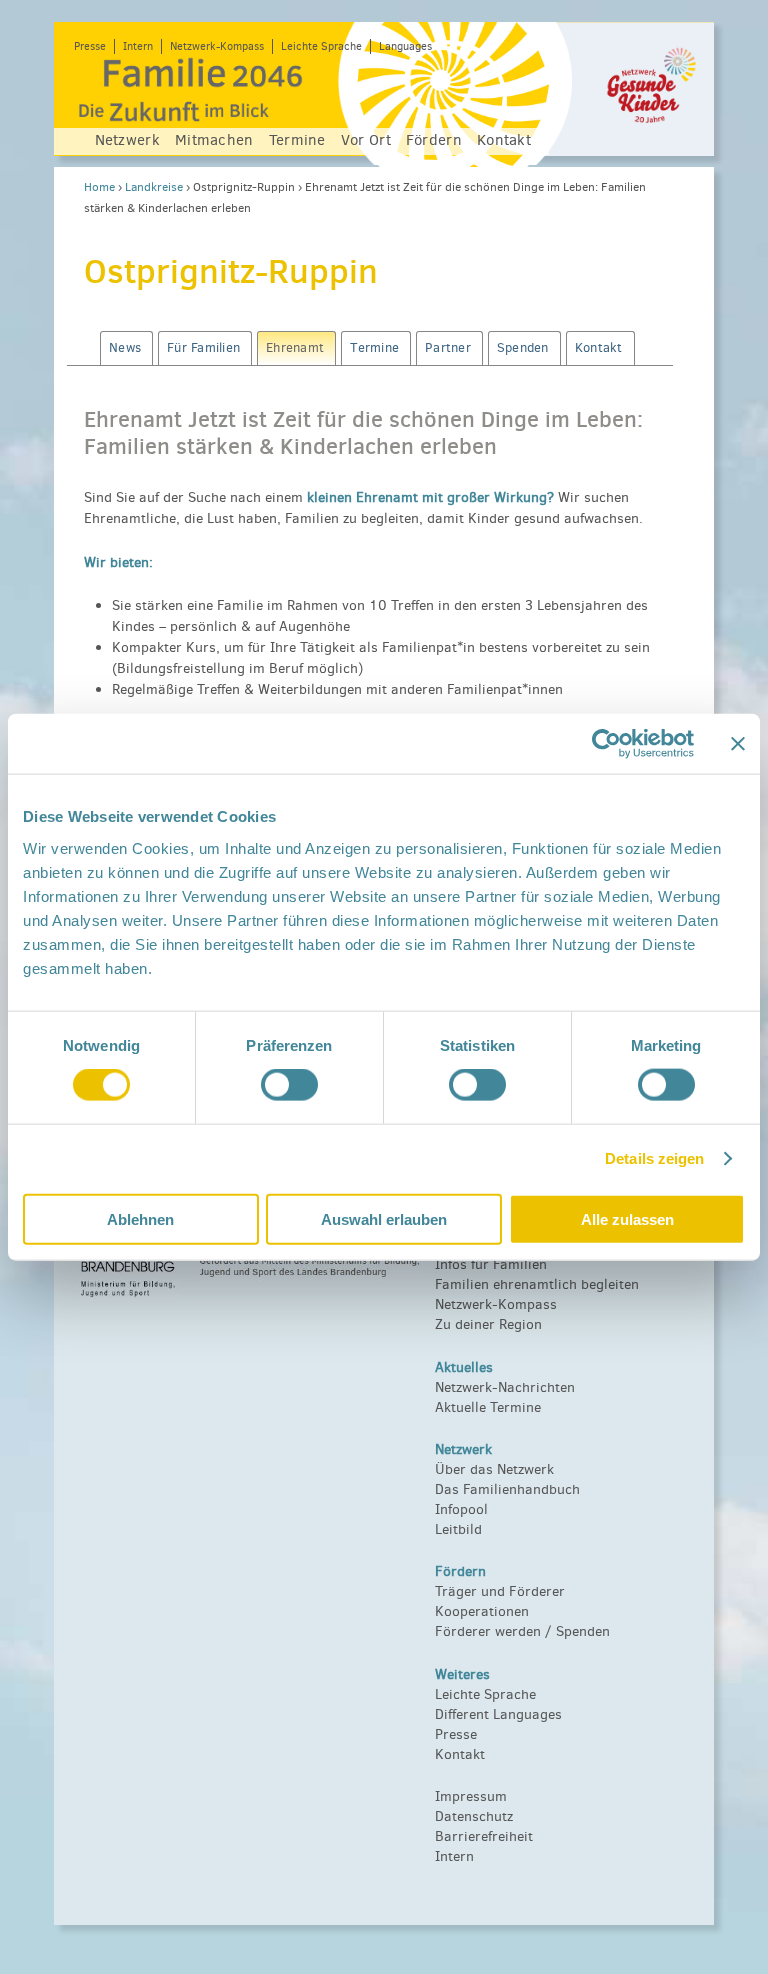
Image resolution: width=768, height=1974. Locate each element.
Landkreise (154, 187)
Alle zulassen (627, 1218)
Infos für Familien (491, 1264)
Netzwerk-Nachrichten (505, 1387)
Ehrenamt (295, 347)
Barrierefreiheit (484, 1836)
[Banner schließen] (738, 744)
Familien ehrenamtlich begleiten (537, 1284)
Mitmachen (214, 140)
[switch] (289, 1085)
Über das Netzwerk (494, 1469)
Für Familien (203, 347)
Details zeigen (654, 1158)
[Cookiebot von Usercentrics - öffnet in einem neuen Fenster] (606, 744)
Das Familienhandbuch (507, 1489)
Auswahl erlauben (384, 1218)
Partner (448, 347)
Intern (138, 46)
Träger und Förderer (500, 1591)
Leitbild (458, 1529)
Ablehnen (140, 1218)
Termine (297, 140)
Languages (405, 46)
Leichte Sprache (321, 46)
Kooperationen (482, 1611)
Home (99, 187)
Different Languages (498, 1714)
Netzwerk (127, 140)
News (125, 347)
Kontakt (504, 140)
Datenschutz (474, 1816)
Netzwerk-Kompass (217, 46)
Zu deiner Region (488, 1324)
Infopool (461, 1509)
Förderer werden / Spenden (522, 1631)
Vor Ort (366, 140)
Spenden (523, 347)
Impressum (471, 1796)
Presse (90, 46)
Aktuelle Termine (488, 1407)
